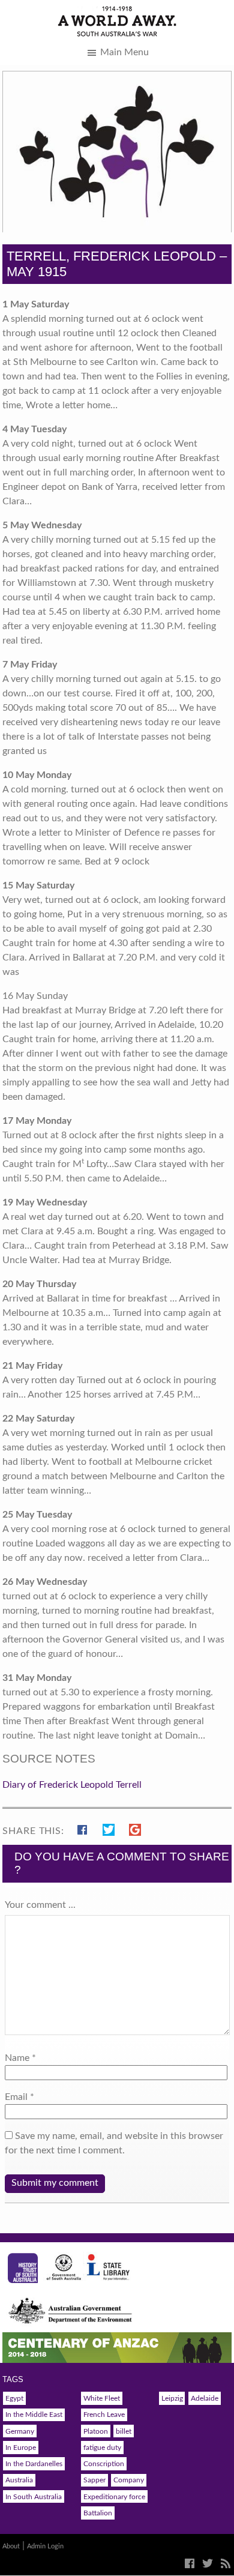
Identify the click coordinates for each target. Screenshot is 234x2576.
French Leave (104, 2415)
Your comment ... (40, 1905)
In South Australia (34, 2497)
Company (129, 2480)
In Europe (21, 2448)
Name (17, 2058)
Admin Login (45, 2546)
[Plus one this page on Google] (135, 1828)
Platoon (96, 2431)
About (11, 2546)
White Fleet (102, 2398)
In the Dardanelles (34, 2464)
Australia (19, 2480)
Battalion (98, 2513)
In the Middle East (34, 2415)
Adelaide (205, 2398)
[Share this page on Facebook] (85, 1828)
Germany (20, 2431)
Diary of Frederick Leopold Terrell (72, 1785)
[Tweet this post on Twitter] (111, 1828)
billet (124, 2431)
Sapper (94, 2480)
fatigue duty (102, 2448)
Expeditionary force (114, 2497)
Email (16, 2097)
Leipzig (172, 2398)
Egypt (14, 2398)
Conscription (104, 2464)
